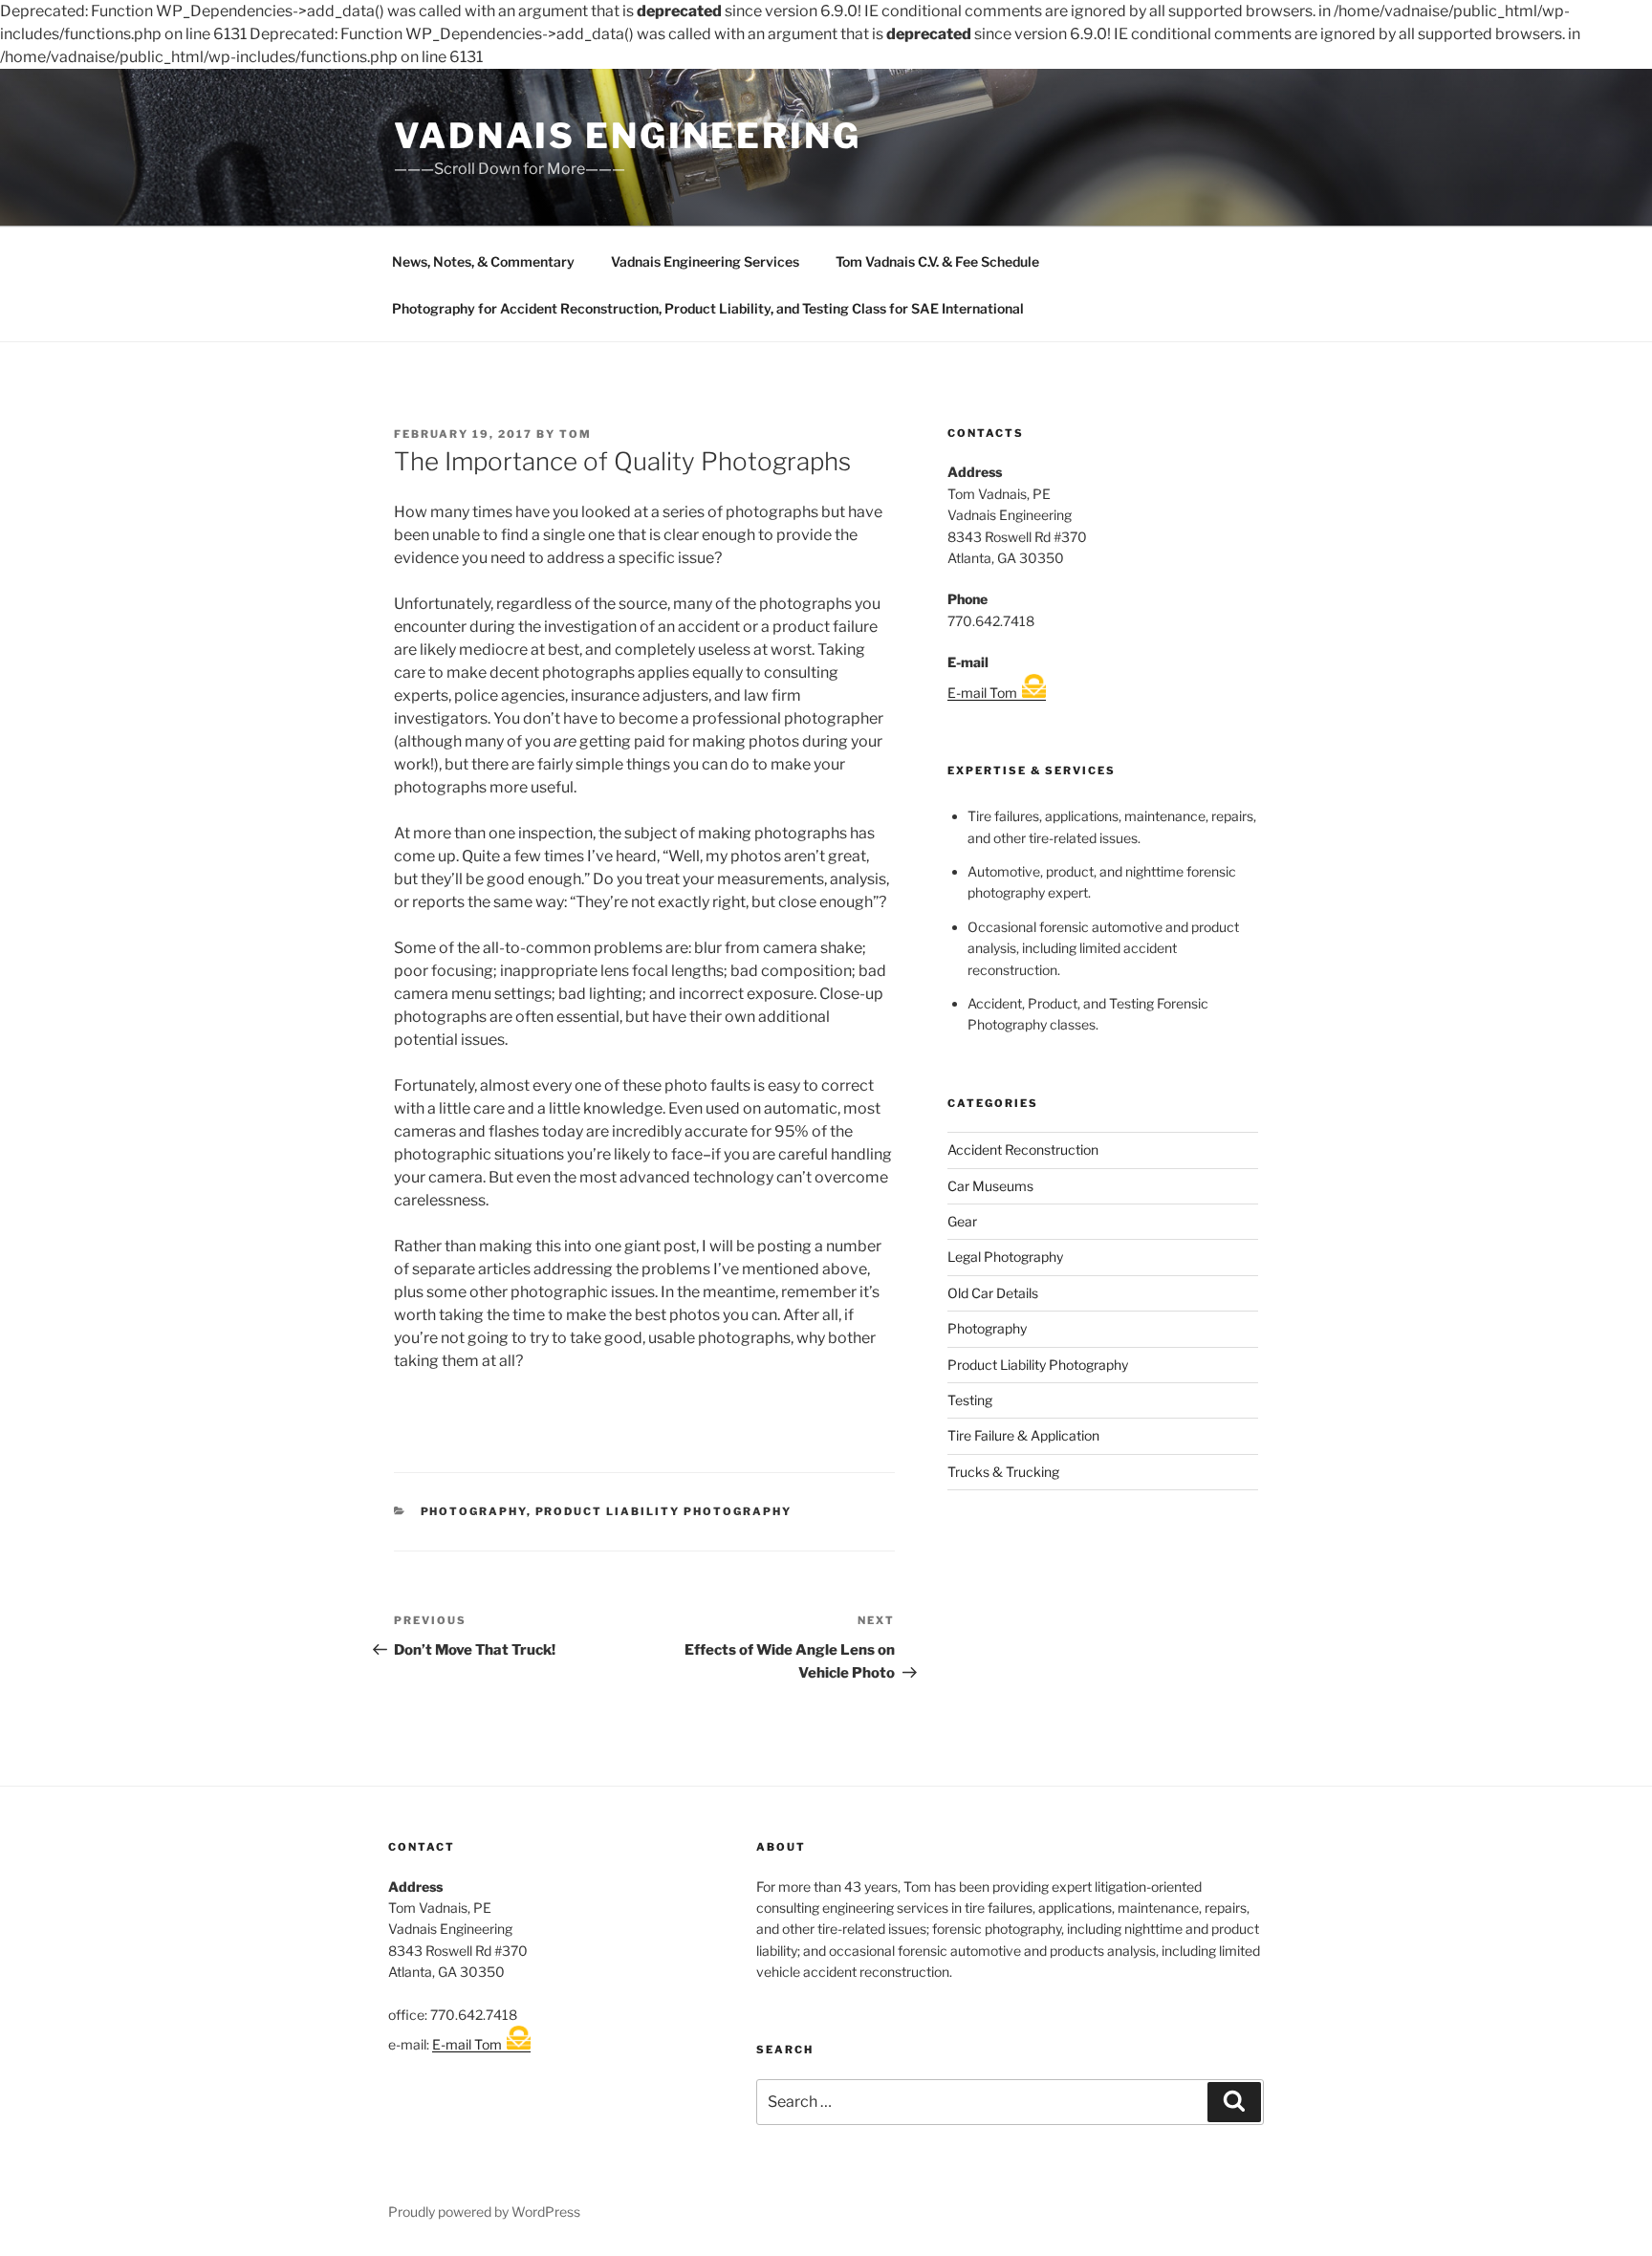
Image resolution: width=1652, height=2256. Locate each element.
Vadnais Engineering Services (705, 261)
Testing (970, 1400)
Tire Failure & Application (1023, 1435)
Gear (962, 1221)
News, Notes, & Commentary (483, 261)
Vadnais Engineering (628, 136)
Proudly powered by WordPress (484, 2212)
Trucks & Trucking (1003, 1472)
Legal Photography (1005, 1257)
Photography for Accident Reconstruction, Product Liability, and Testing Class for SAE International (708, 308)
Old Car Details (993, 1293)
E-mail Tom (982, 693)
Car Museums (990, 1186)
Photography (474, 1511)
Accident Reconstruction (1023, 1150)
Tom (576, 434)
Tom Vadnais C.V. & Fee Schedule (937, 261)
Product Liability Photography (664, 1511)
